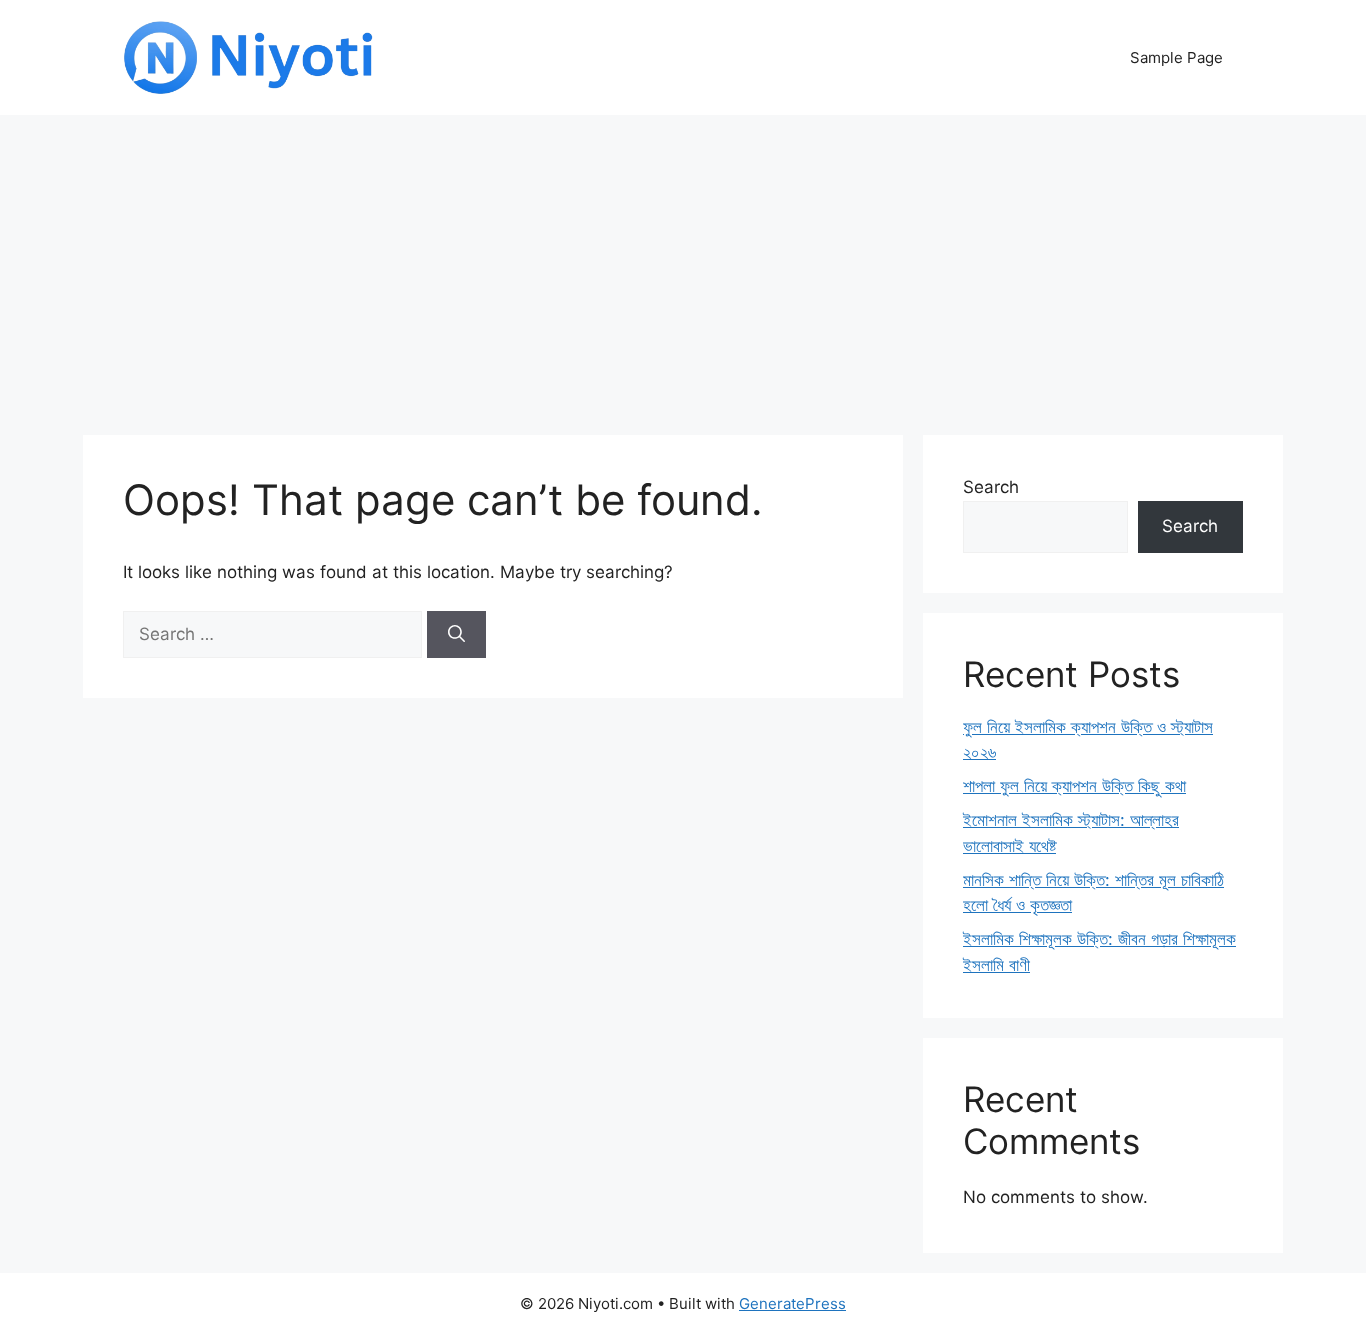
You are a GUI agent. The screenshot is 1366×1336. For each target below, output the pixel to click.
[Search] (456, 635)
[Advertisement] (683, 265)
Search (991, 487)
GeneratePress (792, 1303)
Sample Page (1176, 57)
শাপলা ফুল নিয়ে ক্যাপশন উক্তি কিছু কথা (1074, 786)
